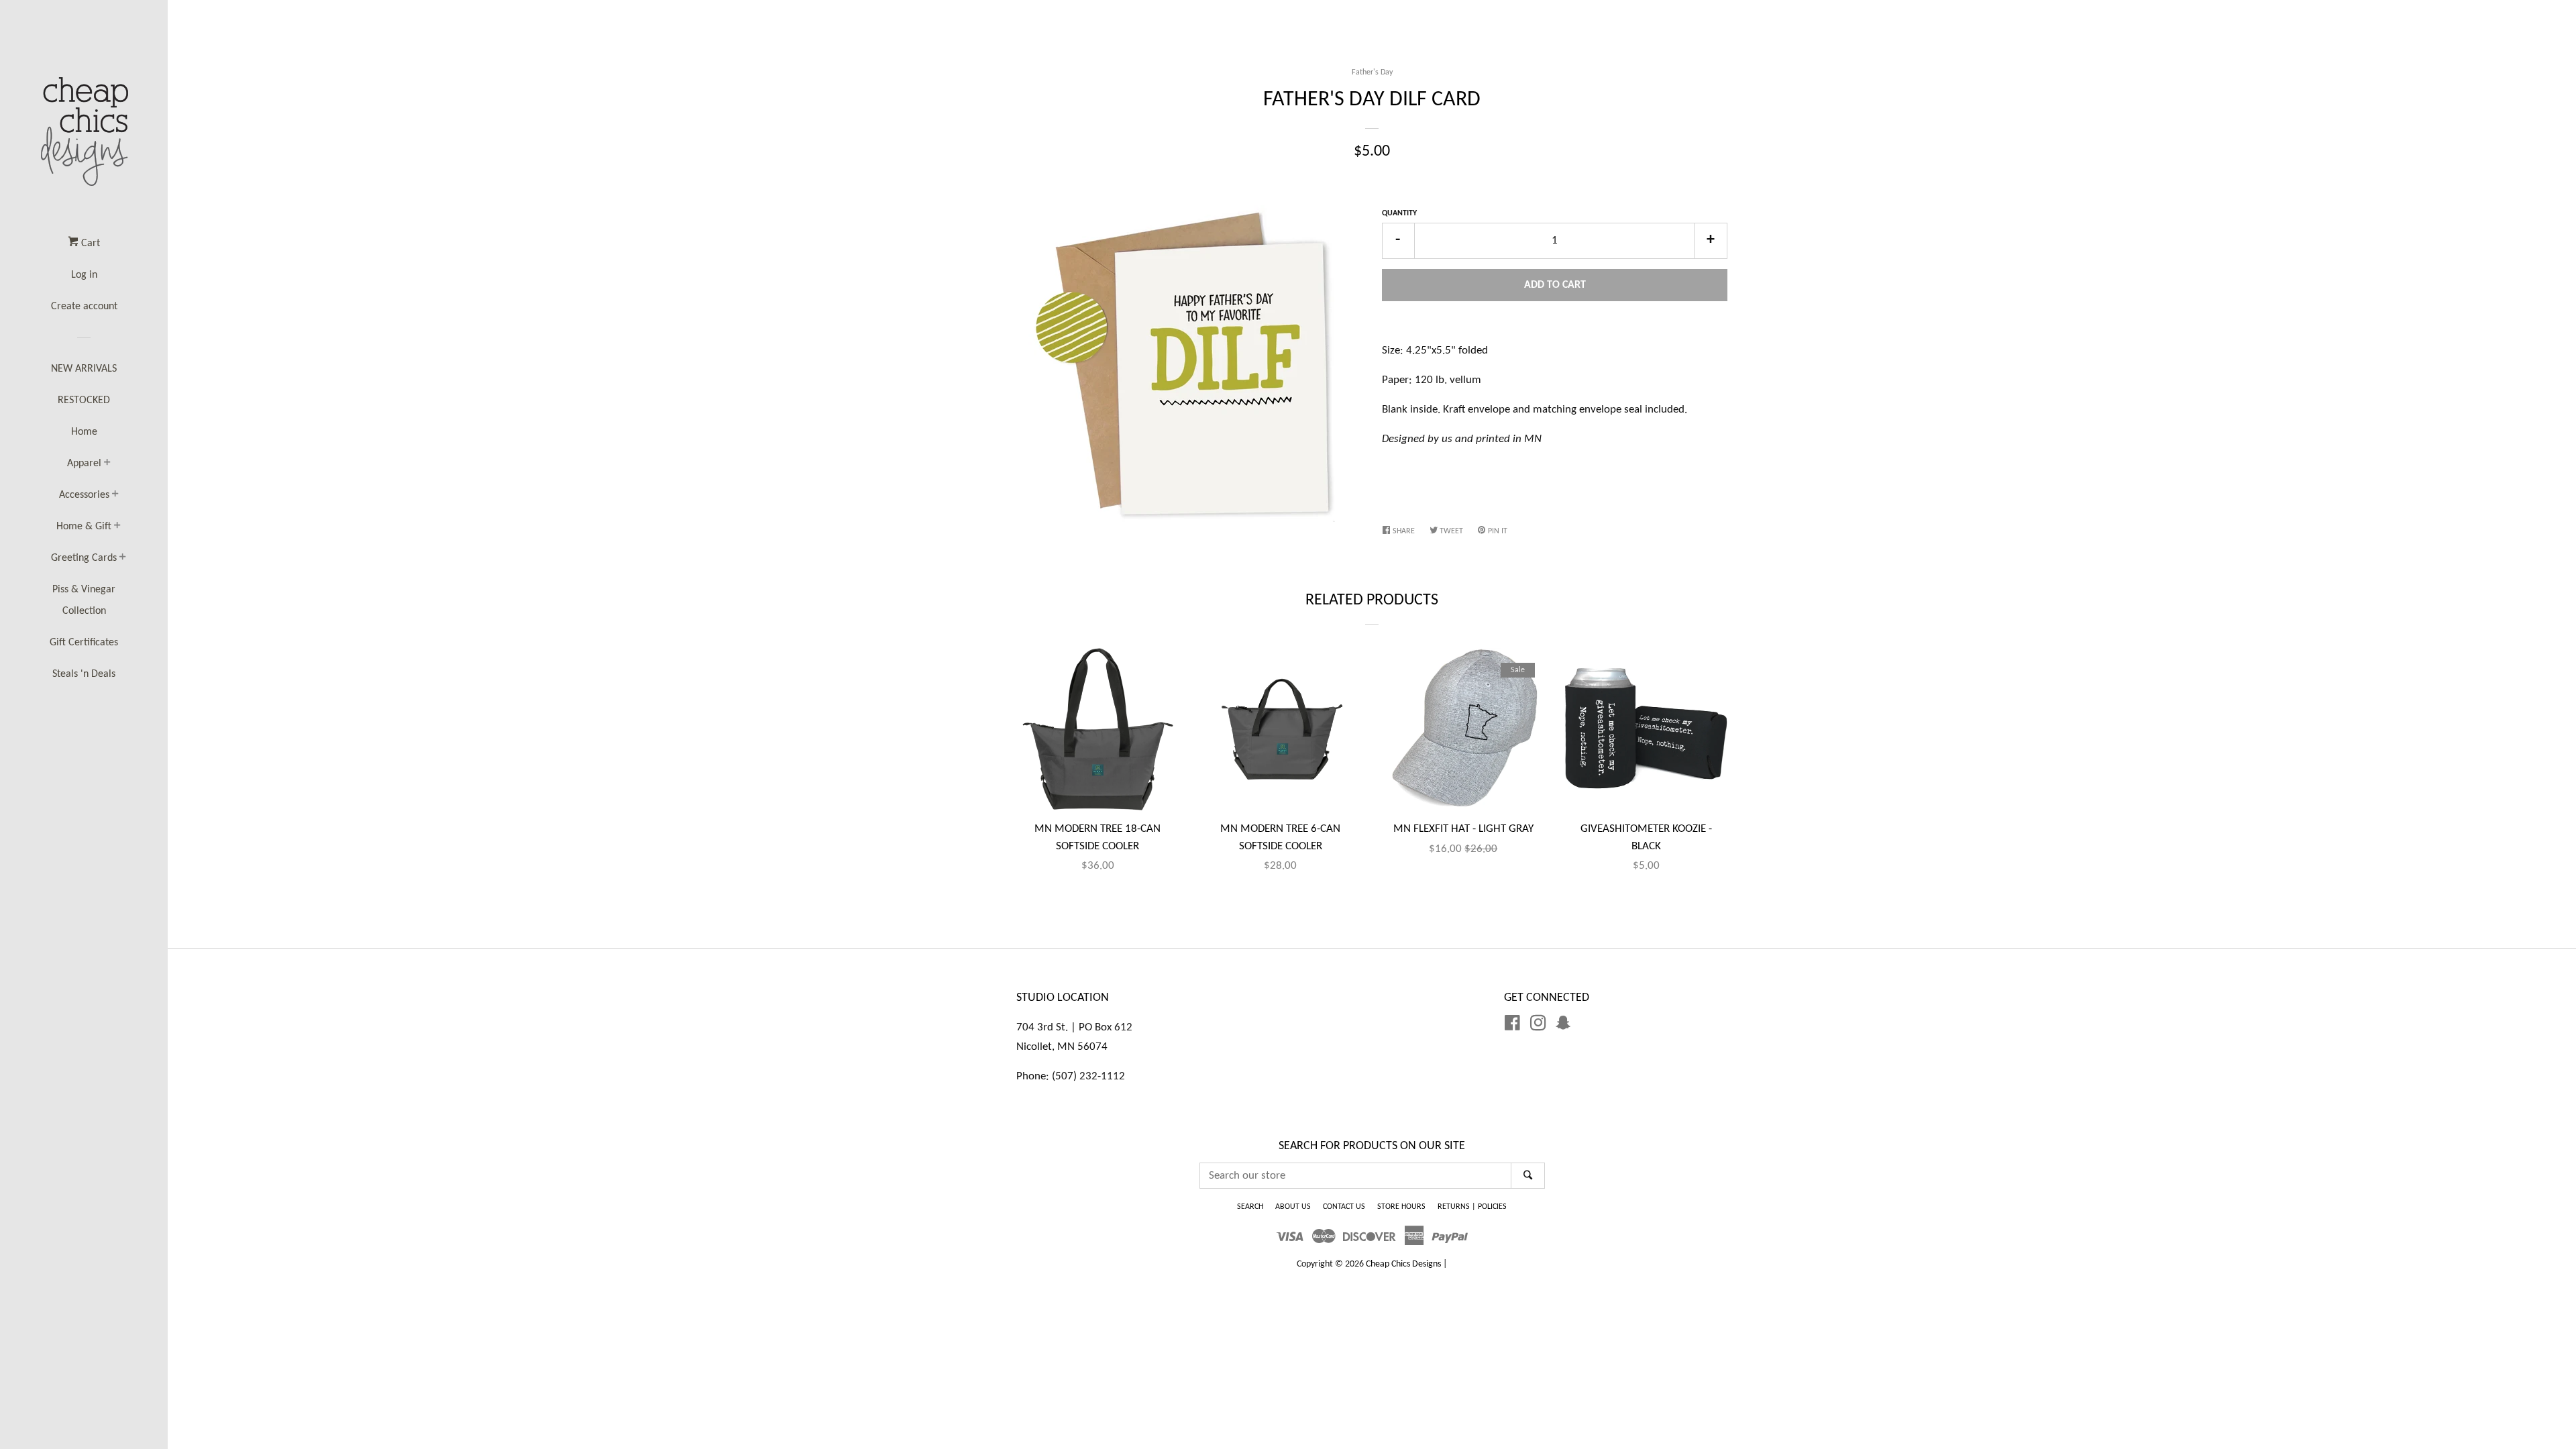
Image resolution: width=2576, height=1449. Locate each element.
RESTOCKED (84, 400)
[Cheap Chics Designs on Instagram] (1538, 1026)
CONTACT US (1344, 1207)
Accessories (84, 495)
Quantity (1399, 213)
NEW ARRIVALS (84, 369)
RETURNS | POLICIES (1472, 1207)
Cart (89, 244)
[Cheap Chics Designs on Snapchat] (1563, 1026)
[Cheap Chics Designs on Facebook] (1512, 1026)
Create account (84, 307)
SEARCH (1250, 1207)
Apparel (84, 464)
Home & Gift (84, 527)
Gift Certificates (84, 643)
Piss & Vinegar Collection (84, 600)
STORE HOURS (1401, 1207)
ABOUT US (1293, 1207)
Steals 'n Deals (84, 674)
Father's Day (1372, 72)
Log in (84, 275)
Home (84, 432)
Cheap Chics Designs (1403, 1264)
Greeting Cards (84, 558)
